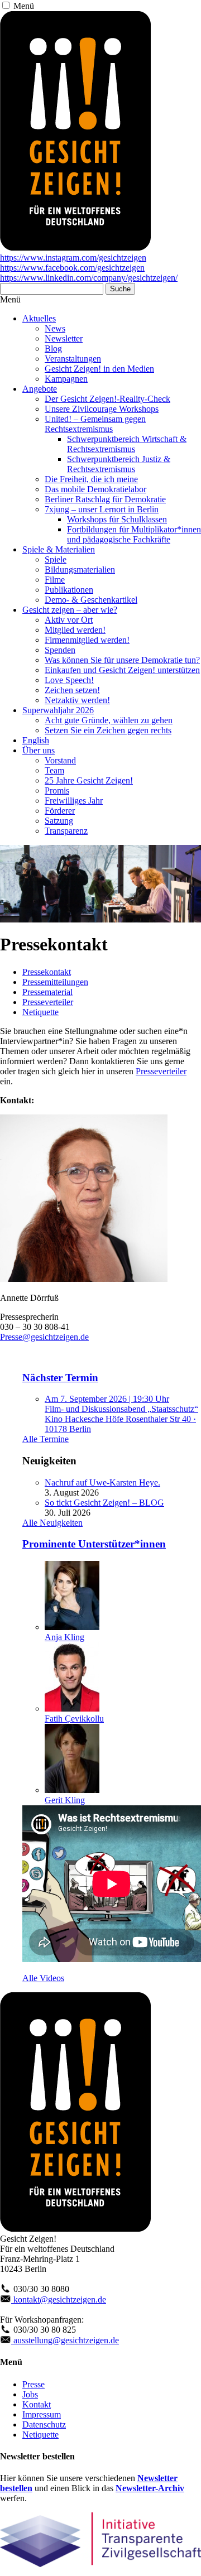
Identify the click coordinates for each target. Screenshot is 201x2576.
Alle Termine (46, 1439)
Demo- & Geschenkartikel (91, 600)
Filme (55, 580)
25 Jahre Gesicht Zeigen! (89, 780)
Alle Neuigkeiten (52, 1523)
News (55, 328)
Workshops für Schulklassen (117, 519)
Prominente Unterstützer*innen (94, 1544)
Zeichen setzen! (72, 690)
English (36, 740)
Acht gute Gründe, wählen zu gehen (109, 720)
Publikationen (69, 590)
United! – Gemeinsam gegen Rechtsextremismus (95, 424)
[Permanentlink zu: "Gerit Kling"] (72, 1790)
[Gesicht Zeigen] (75, 247)
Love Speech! (69, 680)
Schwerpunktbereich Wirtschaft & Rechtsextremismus (127, 444)
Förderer (60, 811)
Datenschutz (44, 2424)
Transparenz (66, 831)
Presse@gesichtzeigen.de (44, 1337)
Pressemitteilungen (55, 982)
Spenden (60, 650)
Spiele (56, 559)
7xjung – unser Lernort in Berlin (102, 509)
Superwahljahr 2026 (58, 710)
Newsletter (64, 338)
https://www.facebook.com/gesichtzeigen (72, 268)
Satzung (59, 821)
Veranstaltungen (73, 359)
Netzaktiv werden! (77, 700)
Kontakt (37, 2404)
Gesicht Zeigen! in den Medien (99, 369)
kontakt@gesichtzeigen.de (59, 2299)
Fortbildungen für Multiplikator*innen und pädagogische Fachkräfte (134, 534)
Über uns (39, 750)
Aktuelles (39, 318)
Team (54, 770)
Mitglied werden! (75, 630)
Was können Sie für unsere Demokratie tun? (122, 660)
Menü (24, 6)
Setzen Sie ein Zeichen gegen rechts (108, 730)
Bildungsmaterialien (80, 569)
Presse (33, 2384)
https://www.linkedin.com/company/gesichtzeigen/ (89, 278)
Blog (53, 349)
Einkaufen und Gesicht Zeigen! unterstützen (122, 670)
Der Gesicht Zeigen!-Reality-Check (107, 399)
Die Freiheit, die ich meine (91, 479)
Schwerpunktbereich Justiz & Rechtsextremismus (119, 464)
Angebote (40, 389)
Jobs (30, 2394)
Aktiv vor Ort (69, 620)
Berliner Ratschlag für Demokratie (105, 499)
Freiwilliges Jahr (74, 801)
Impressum (42, 2414)
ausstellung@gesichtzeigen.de (65, 2340)
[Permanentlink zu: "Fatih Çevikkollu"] (72, 1708)
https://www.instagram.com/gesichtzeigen (73, 258)
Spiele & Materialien (59, 549)
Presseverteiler (48, 1002)
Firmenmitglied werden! (87, 640)
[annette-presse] (84, 1279)
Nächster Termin (60, 1378)
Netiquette (40, 1012)
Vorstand (60, 760)
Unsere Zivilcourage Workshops (102, 409)
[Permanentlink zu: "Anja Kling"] (72, 1627)
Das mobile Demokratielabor (95, 489)
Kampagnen (66, 379)
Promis (57, 790)
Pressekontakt (47, 972)
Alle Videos (43, 1978)
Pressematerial (47, 992)
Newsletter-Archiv (150, 2488)
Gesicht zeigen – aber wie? (70, 610)
